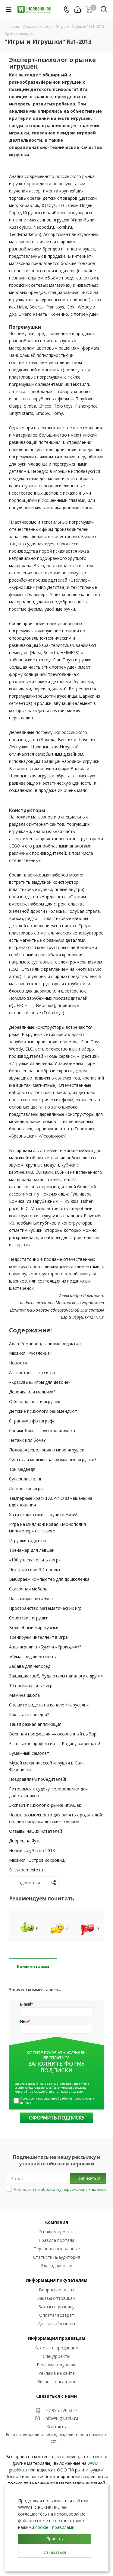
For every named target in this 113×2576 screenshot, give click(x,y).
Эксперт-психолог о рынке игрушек (45, 1805)
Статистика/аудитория (57, 2257)
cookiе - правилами (55, 2527)
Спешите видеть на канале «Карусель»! (49, 1705)
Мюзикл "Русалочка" (30, 1353)
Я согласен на (60, 2189)
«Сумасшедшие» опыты (33, 1656)
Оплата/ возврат (57, 2315)
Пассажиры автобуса (31, 1598)
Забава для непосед (30, 1666)
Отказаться (55, 2552)
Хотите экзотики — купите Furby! (43, 1514)
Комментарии (33, 1966)
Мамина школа (24, 1695)
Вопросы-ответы (56, 2290)
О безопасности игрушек (35, 1401)
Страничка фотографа (32, 1421)
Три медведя (22, 1469)
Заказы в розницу (56, 2307)
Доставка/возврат (57, 2324)
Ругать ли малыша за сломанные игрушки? (53, 1459)
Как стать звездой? (29, 1714)
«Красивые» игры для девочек (40, 1382)
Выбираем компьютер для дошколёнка (49, 1579)
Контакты (56, 2427)
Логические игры (26, 1488)
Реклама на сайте (56, 2373)
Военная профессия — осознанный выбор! (53, 1734)
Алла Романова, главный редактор (45, 1343)
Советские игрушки (29, 1618)
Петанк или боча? (27, 1440)
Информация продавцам (56, 2338)
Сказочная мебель (28, 1589)
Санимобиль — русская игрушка (42, 1430)
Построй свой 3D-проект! (35, 1569)
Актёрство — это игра (32, 1372)
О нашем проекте (57, 2232)
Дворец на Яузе (25, 1841)
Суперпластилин (26, 1479)
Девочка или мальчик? (32, 1392)
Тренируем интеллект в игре (38, 1637)
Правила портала (56, 2240)
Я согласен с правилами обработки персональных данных (57, 2101)
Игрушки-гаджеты (27, 1540)
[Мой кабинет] (78, 10)
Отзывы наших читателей (36, 1831)
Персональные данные (57, 2249)
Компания (57, 2222)
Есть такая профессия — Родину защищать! (55, 1743)
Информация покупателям (56, 2280)
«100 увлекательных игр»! (35, 1560)
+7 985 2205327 (61, 2410)
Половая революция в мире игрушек (47, 1450)
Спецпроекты (56, 2356)
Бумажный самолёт (29, 1753)
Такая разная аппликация (35, 1724)
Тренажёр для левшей (32, 1550)
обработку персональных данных (74, 2189)
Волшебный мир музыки (34, 1627)
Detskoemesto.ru (26, 1870)
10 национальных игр (31, 1685)
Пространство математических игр (45, 1608)
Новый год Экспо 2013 (32, 1850)
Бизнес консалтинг (57, 2382)
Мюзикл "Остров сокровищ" (38, 1860)
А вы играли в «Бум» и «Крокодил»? (45, 1647)
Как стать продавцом (56, 2348)
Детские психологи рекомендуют (43, 1411)
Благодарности (57, 2266)
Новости (18, 1363)
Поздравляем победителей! (38, 1779)
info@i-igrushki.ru (61, 2418)
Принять (55, 2539)
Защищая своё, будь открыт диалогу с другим (56, 1676)
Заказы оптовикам (56, 2298)
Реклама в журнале (57, 2365)
